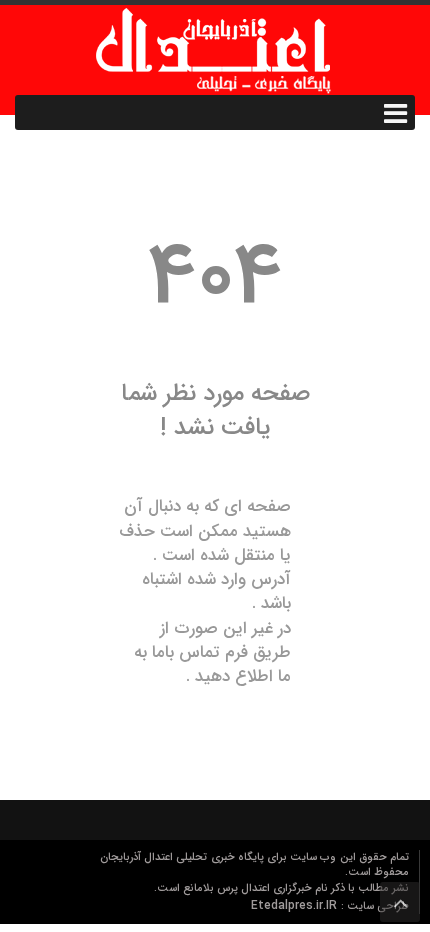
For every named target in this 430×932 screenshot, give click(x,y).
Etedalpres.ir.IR (296, 905)
